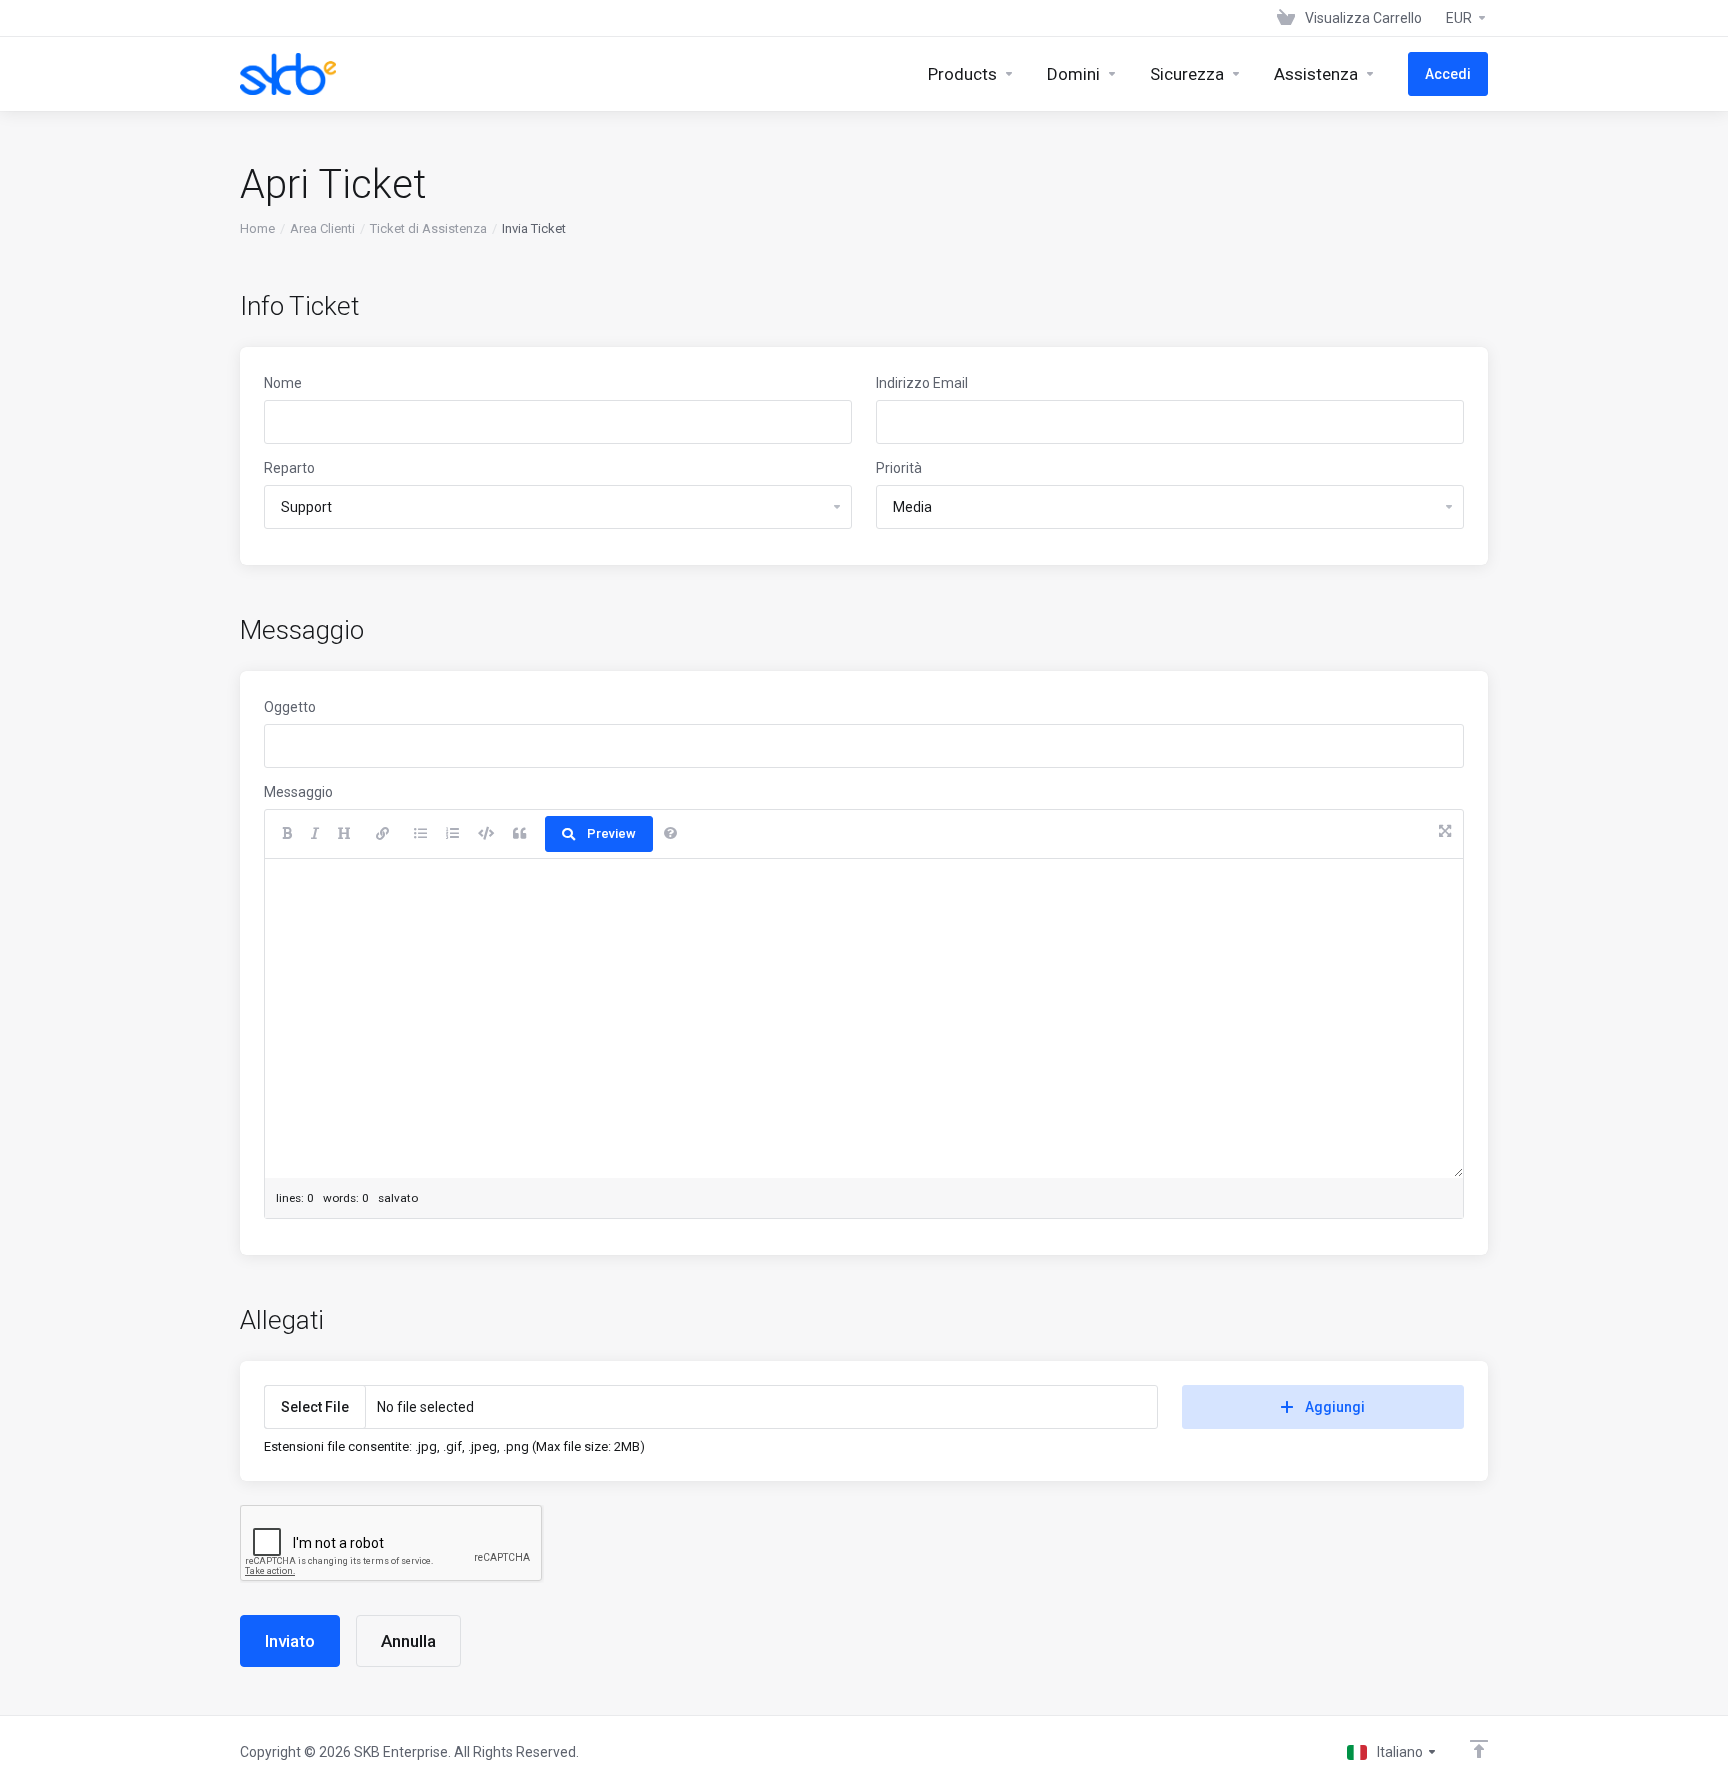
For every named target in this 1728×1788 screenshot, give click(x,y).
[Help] (670, 834)
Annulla (408, 1641)
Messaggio (298, 792)
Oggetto (290, 707)
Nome (283, 383)
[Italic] (315, 834)
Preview (611, 833)
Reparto (289, 468)
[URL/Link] (382, 834)
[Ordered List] (452, 834)
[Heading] (344, 834)
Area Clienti (322, 228)
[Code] (486, 834)
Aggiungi (1335, 1407)
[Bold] (287, 834)
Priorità (899, 468)
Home (257, 228)
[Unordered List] (420, 834)
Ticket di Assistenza (428, 228)
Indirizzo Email (922, 383)
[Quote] (519, 834)
